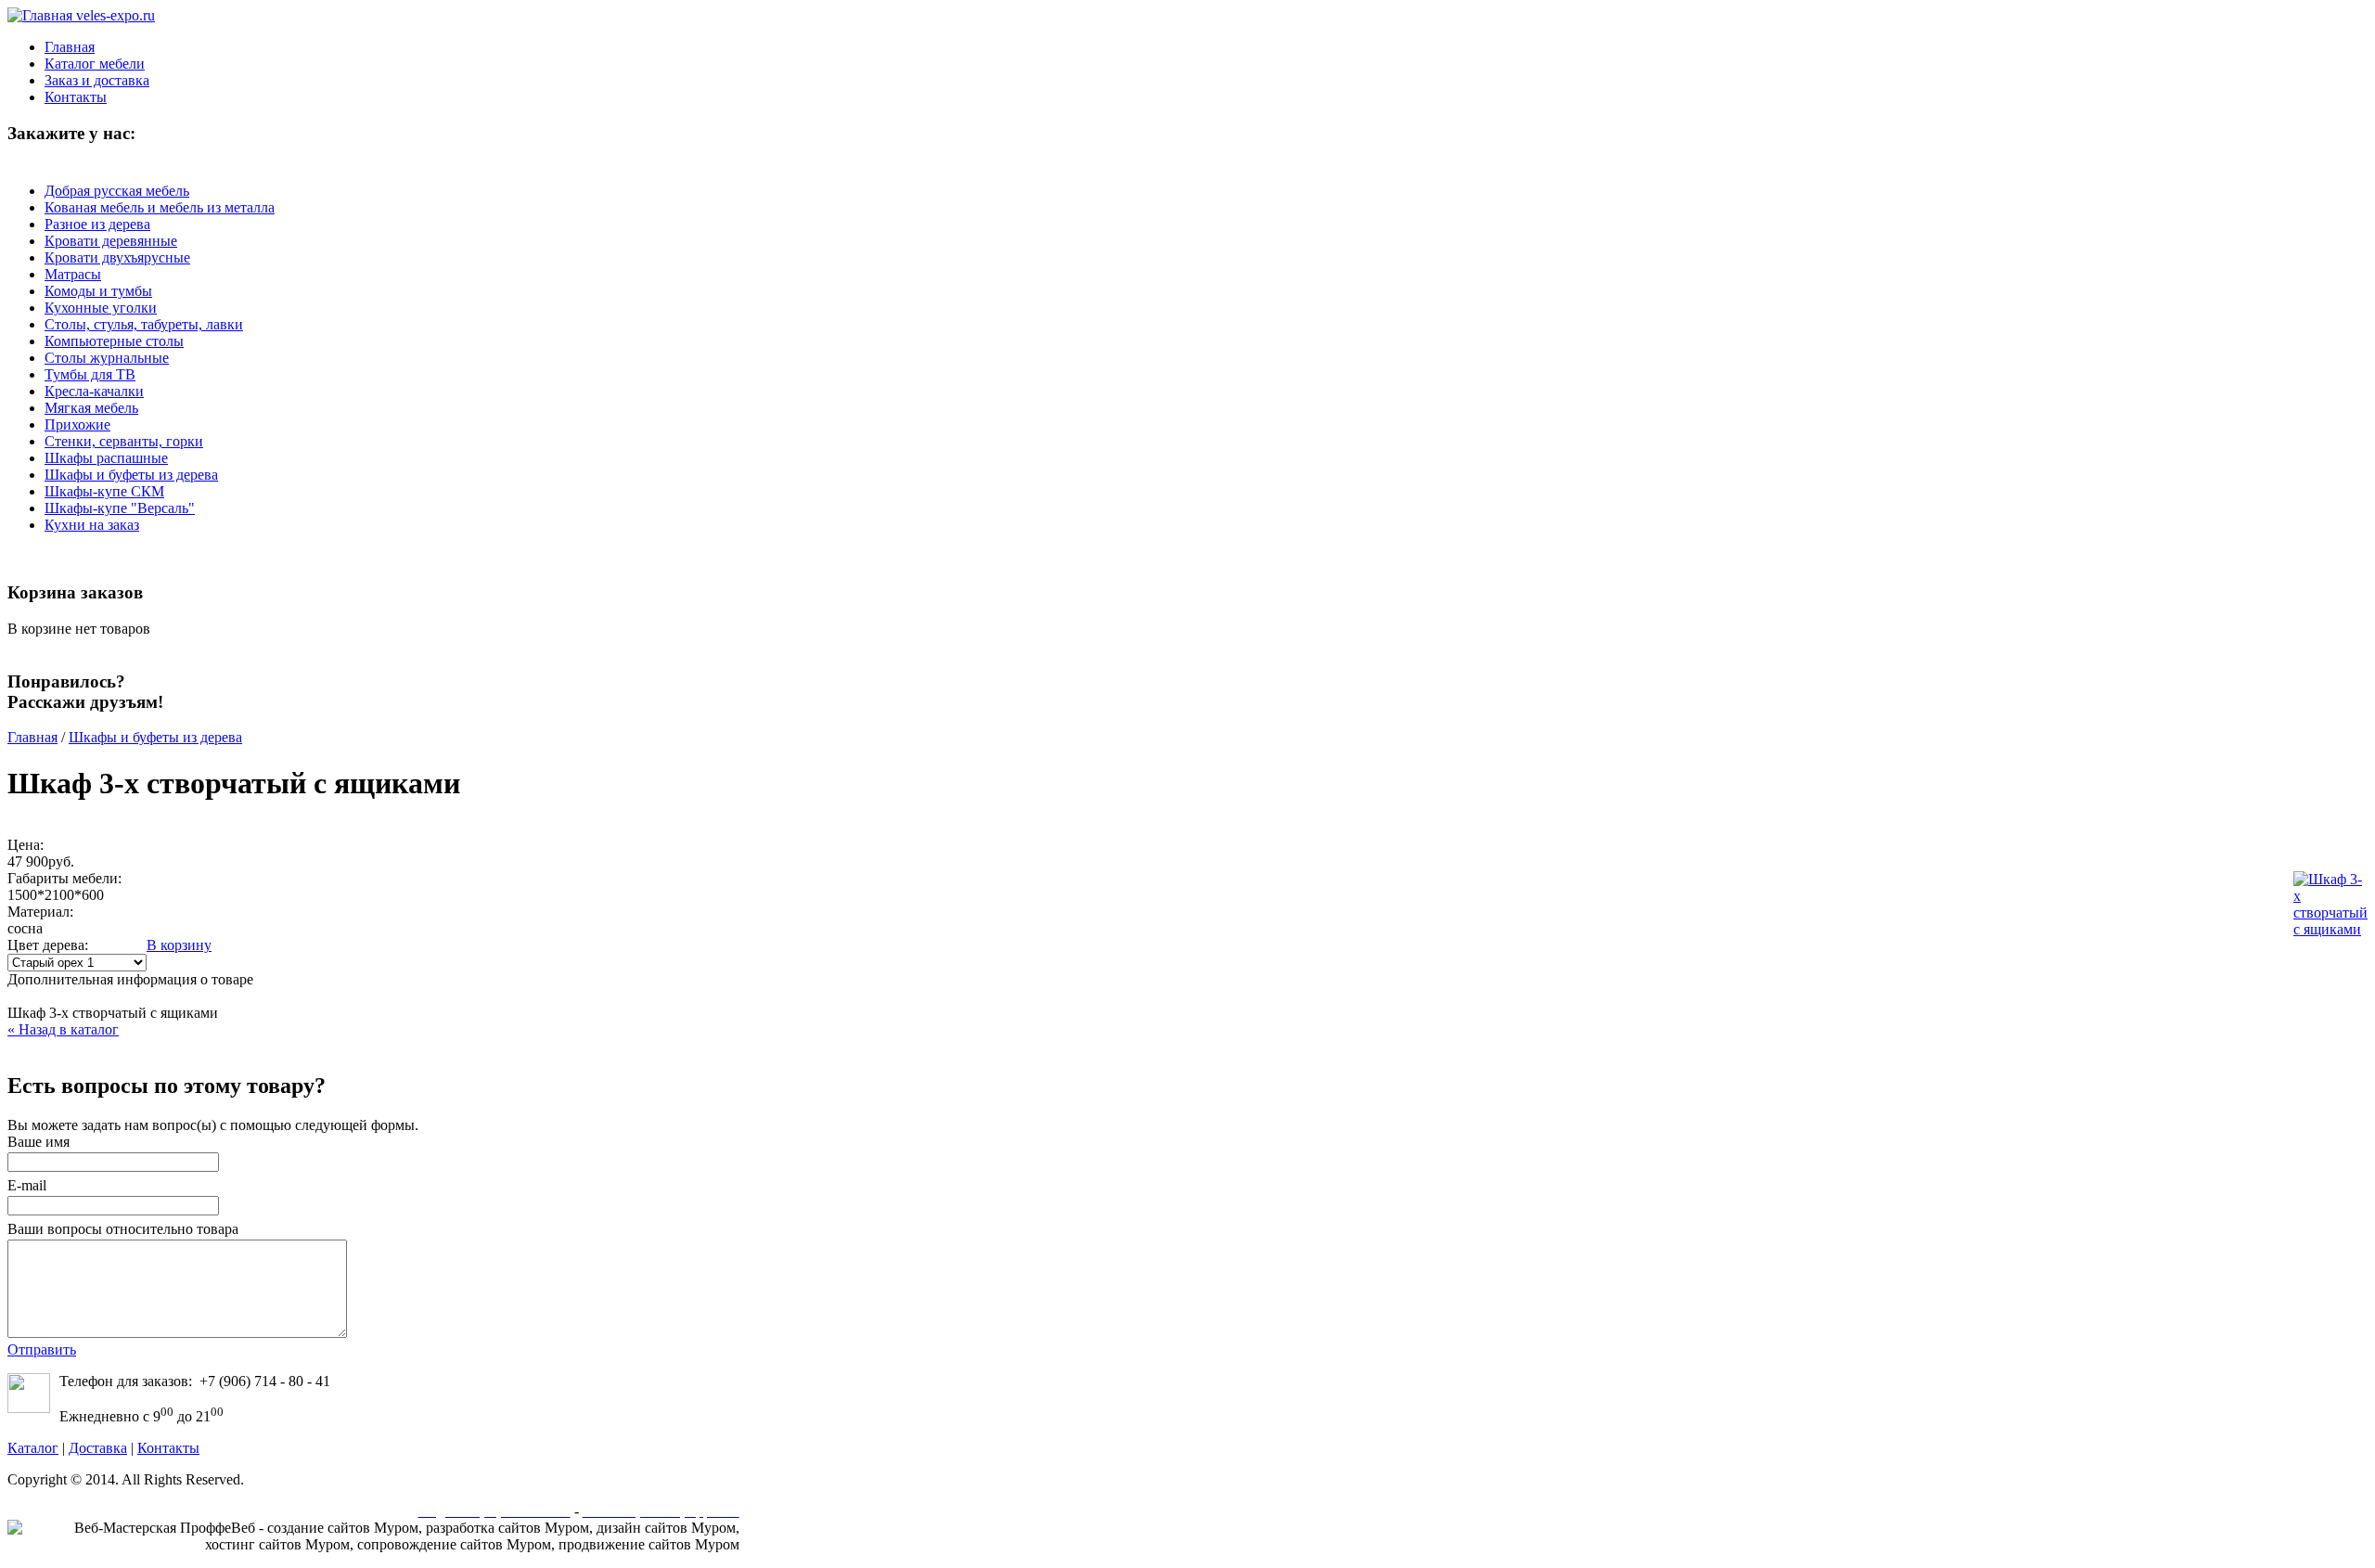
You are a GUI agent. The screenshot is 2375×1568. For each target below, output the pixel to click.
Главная (32, 737)
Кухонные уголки (101, 308)
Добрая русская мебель (117, 191)
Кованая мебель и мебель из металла (160, 207)
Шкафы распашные (106, 458)
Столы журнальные (107, 358)
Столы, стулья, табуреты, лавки (144, 324)
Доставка (98, 1448)
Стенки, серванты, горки (124, 441)
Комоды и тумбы (98, 291)
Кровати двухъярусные (117, 257)
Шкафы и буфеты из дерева (131, 475)
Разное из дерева (97, 224)
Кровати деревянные (111, 241)
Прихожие (77, 424)
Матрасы (73, 274)
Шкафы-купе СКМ (104, 491)
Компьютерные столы (114, 341)
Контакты (168, 1448)
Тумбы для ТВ (90, 374)
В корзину (179, 945)
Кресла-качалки (94, 391)
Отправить (42, 1350)
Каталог (33, 1448)
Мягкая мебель (91, 408)
